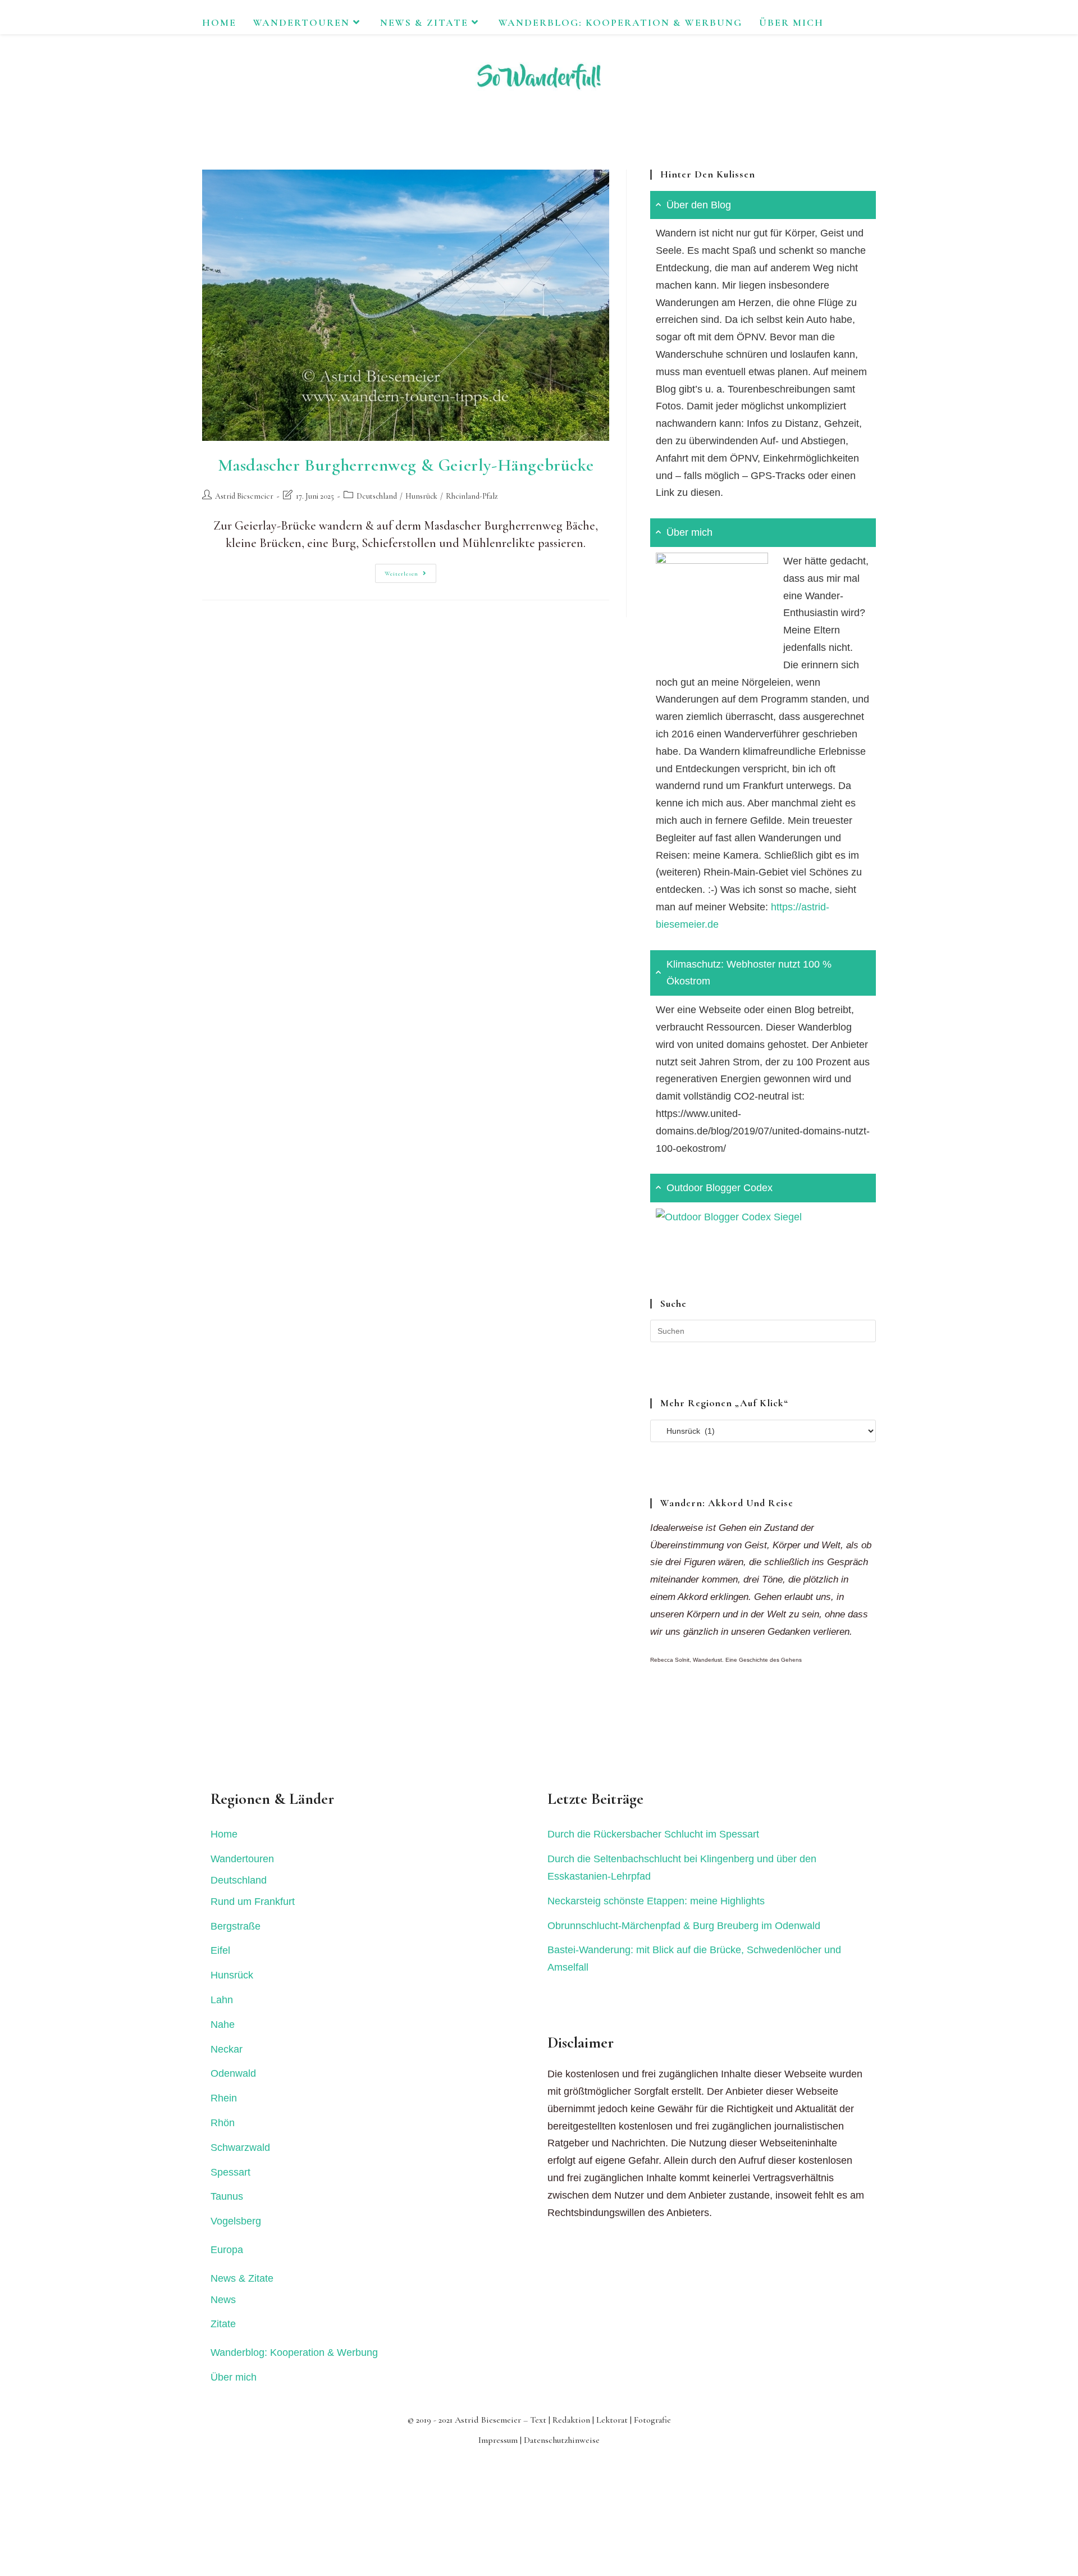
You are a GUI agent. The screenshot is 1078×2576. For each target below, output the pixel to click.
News (223, 2300)
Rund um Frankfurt (253, 1902)
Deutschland (377, 496)
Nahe (223, 2025)
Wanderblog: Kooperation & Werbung (294, 2352)
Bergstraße (236, 1926)
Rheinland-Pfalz (472, 496)
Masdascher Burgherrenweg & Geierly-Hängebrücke (406, 465)
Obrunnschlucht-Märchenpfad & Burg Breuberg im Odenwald (684, 1926)
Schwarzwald (240, 2148)
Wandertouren (242, 1859)
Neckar (227, 2049)
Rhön (223, 2123)
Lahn (222, 2000)
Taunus (227, 2196)
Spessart (230, 2172)
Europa (227, 2250)
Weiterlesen (410, 576)
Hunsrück (421, 496)
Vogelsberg (236, 2221)
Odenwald (233, 2073)
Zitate (223, 2324)
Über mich (234, 2377)
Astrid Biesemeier (244, 496)
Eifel (220, 1950)
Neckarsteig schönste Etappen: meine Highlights (656, 1901)
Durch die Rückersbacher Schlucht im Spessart (653, 1834)
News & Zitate (242, 2278)
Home (224, 1834)
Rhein (224, 2098)
